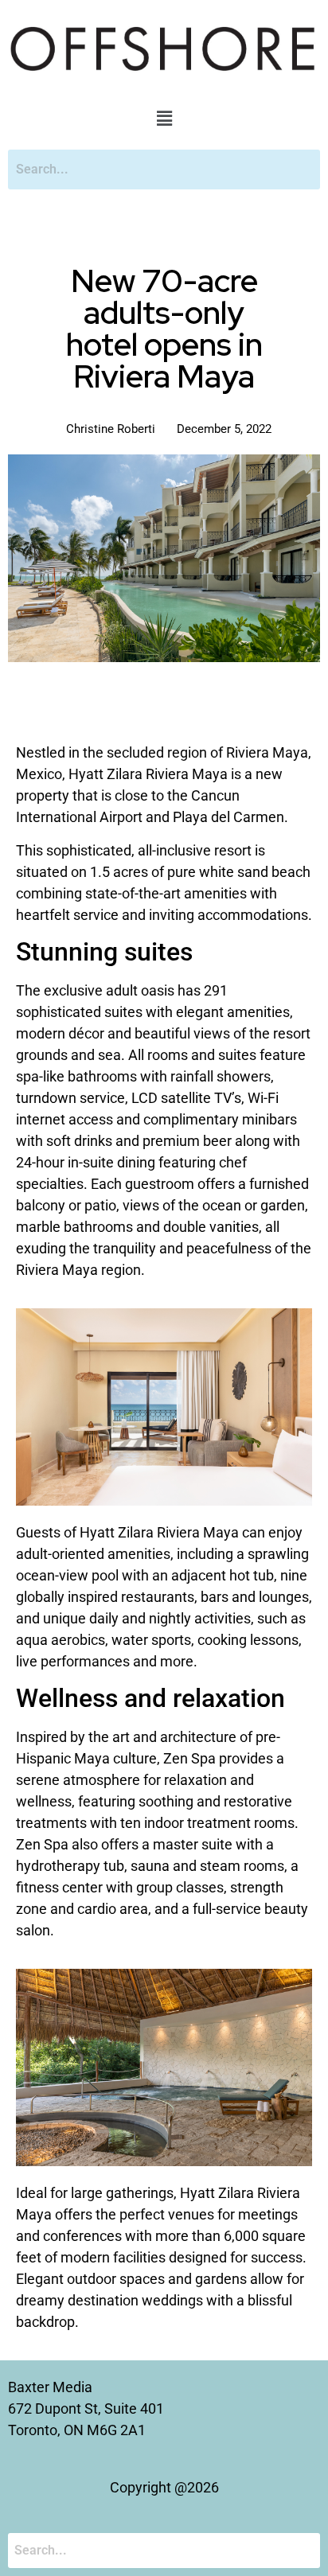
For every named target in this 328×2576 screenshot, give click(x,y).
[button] (164, 119)
